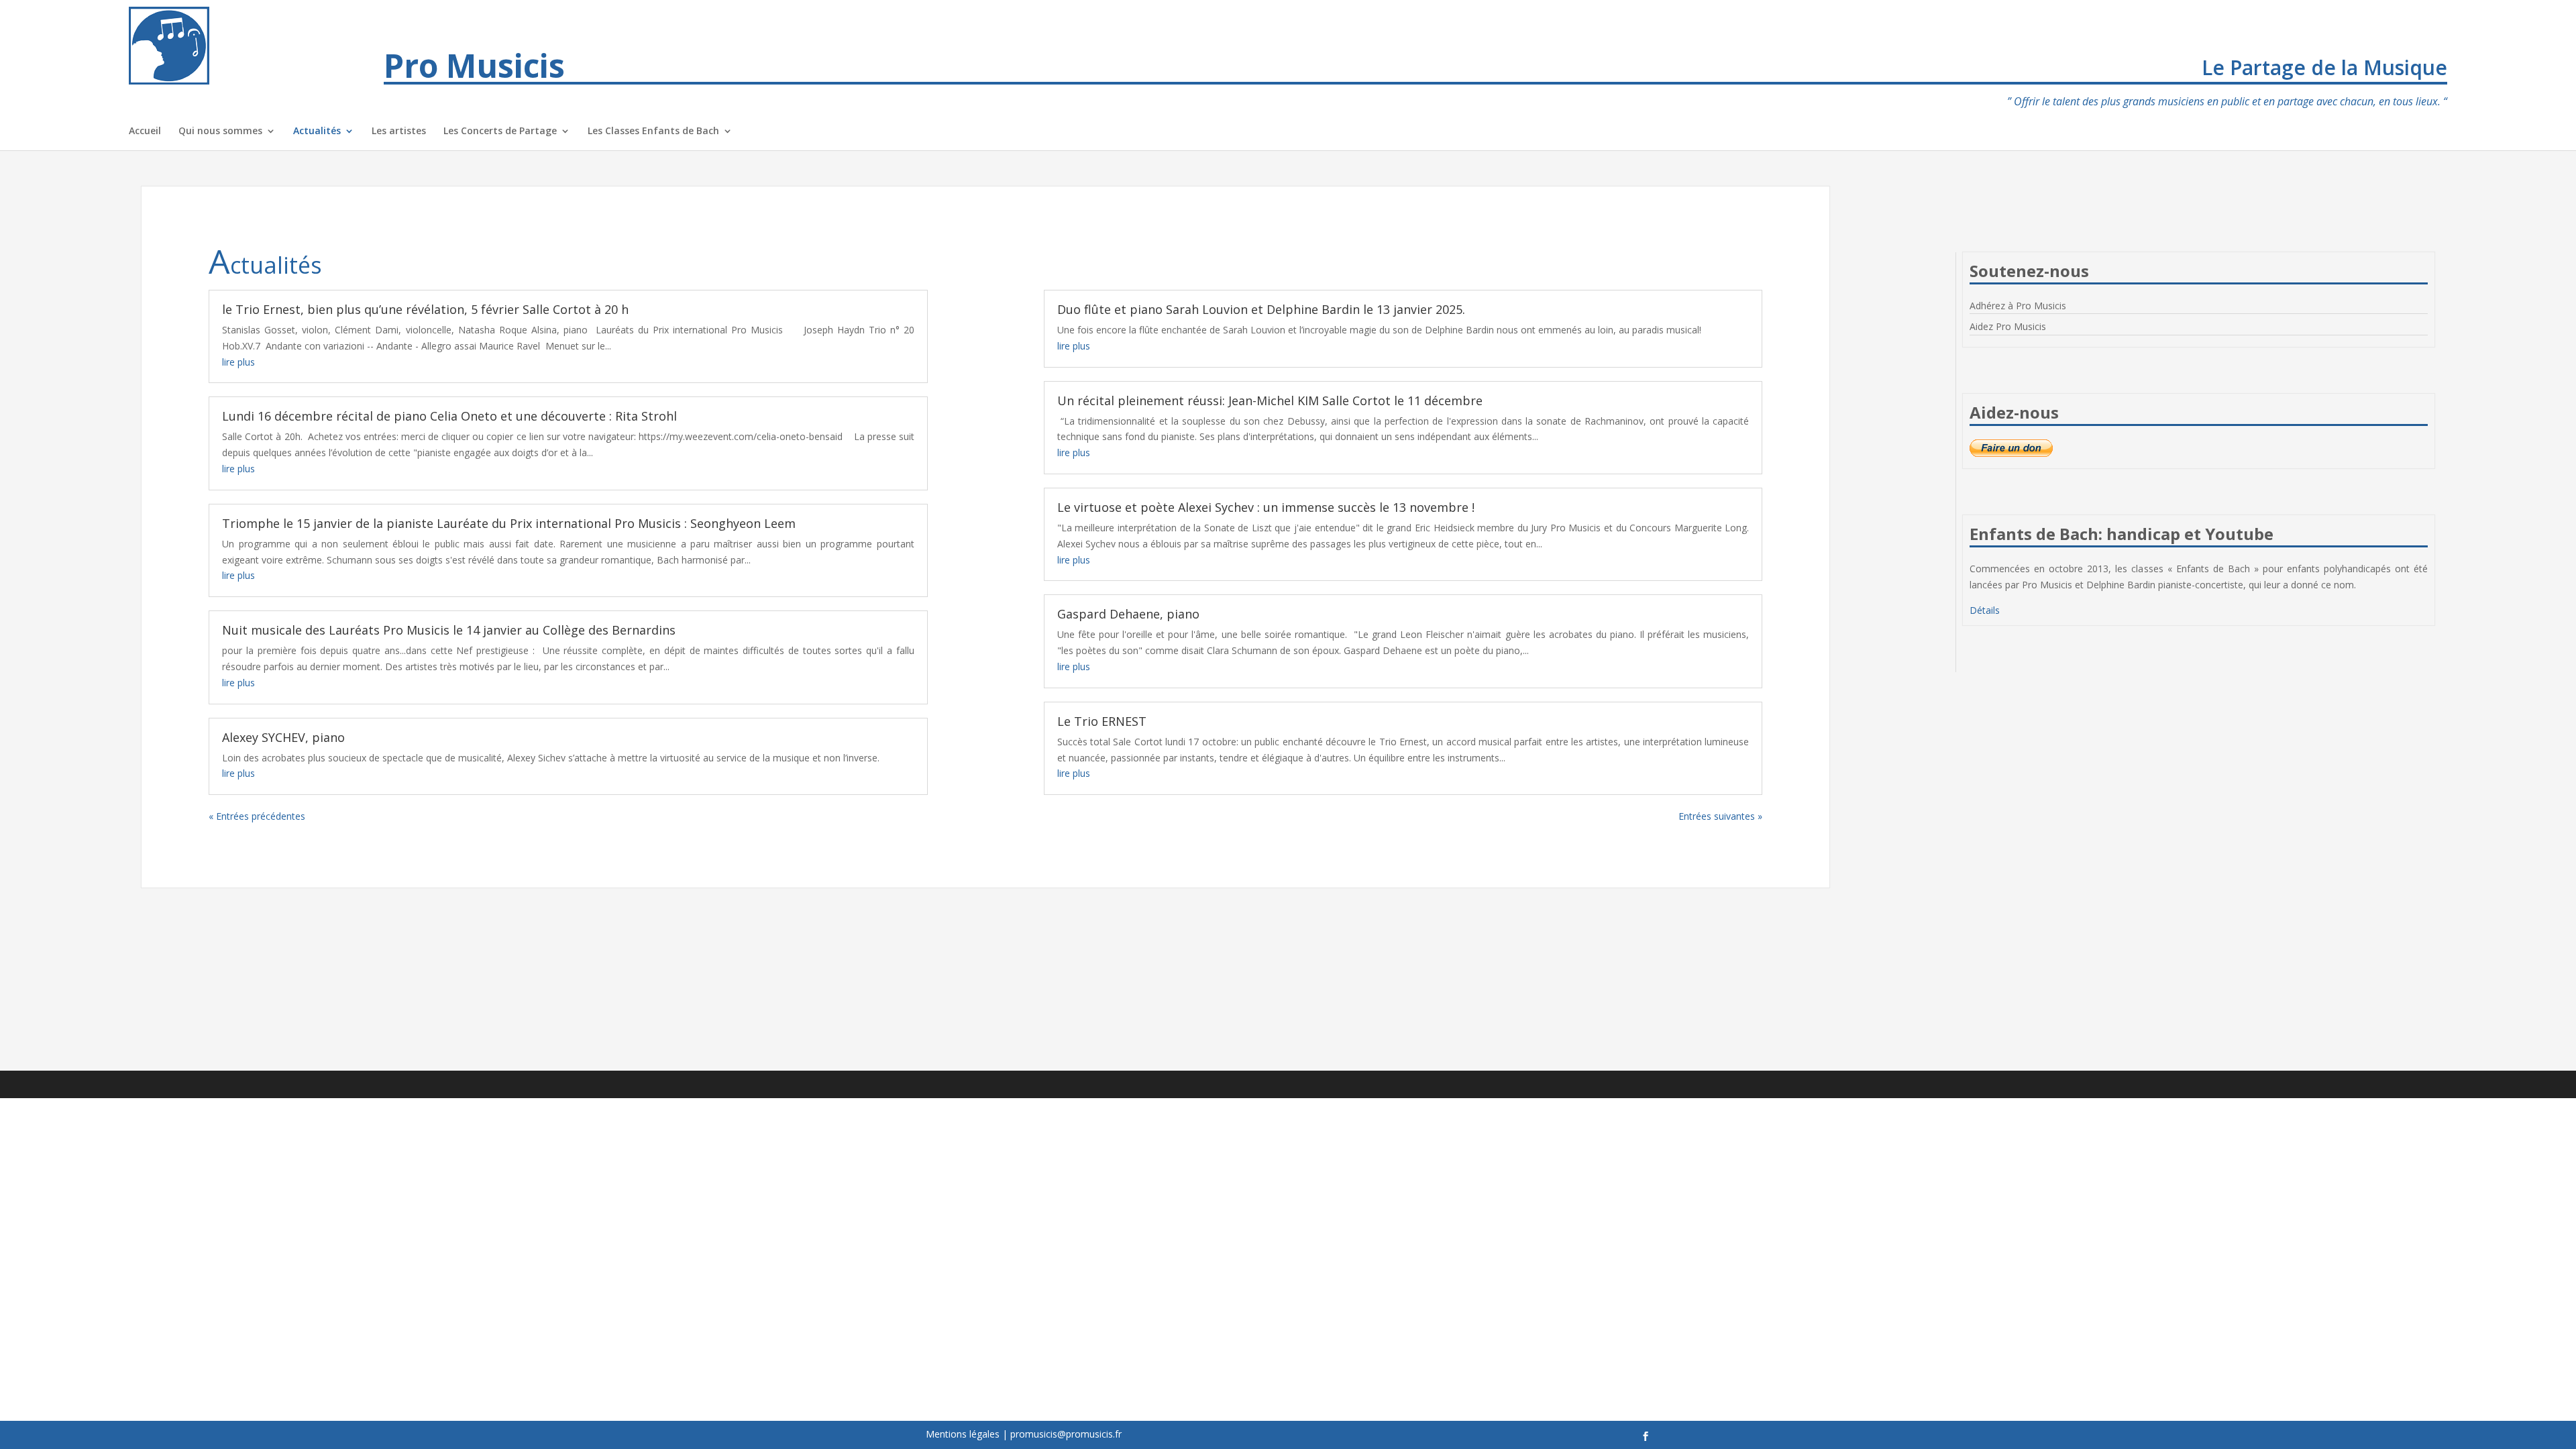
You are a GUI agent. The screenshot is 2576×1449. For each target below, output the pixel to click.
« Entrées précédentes (257, 816)
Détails (1985, 610)
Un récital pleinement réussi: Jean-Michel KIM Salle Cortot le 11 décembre (1270, 400)
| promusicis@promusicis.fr (1062, 1434)
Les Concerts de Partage (500, 131)
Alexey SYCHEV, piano (283, 737)
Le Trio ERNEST (1102, 721)
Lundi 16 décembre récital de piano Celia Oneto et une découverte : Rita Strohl (449, 416)
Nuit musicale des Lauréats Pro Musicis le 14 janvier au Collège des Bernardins (449, 630)
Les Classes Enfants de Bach (653, 131)
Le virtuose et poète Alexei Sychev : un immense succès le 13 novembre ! (1266, 507)
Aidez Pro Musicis (2008, 326)
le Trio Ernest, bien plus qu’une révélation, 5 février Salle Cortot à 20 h (425, 309)
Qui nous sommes (220, 131)
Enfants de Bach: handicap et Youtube (2122, 534)
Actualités (317, 131)
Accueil (145, 131)
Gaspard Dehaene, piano (1128, 614)
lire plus (238, 362)
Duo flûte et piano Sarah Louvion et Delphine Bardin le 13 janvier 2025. (1261, 309)
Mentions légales (963, 1434)
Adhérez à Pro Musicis (2018, 306)
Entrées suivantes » (1720, 816)
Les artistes (399, 131)
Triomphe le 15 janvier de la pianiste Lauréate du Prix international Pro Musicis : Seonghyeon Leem (509, 523)
